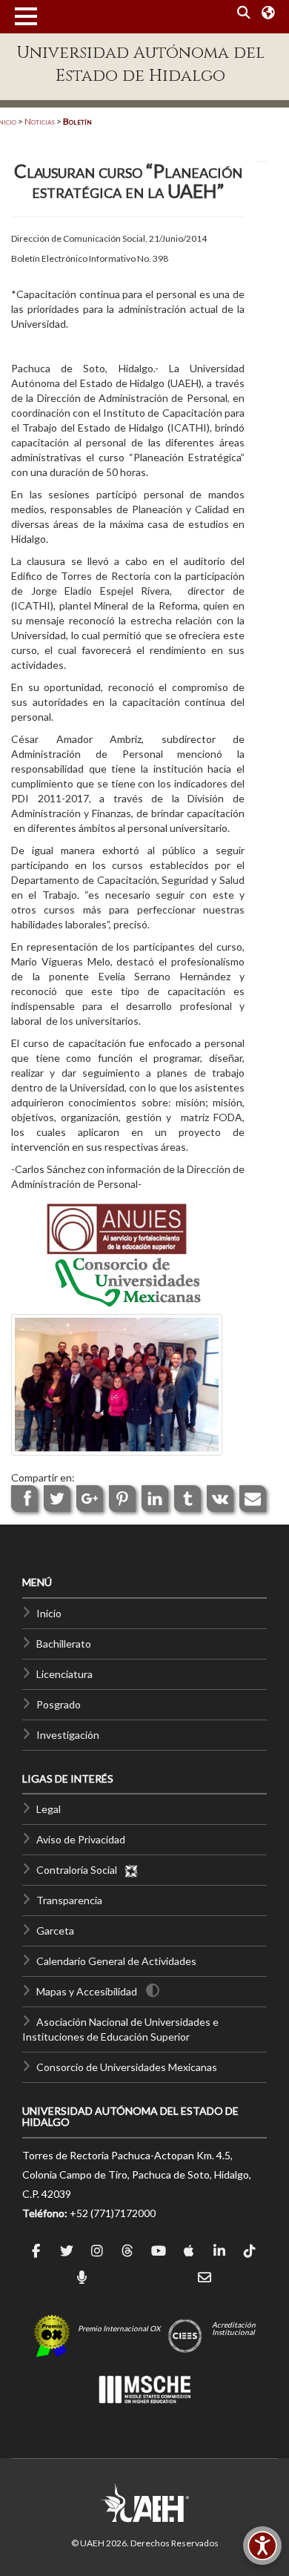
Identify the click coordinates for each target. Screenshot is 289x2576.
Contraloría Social (80, 1870)
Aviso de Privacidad (81, 1839)
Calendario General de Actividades (116, 1961)
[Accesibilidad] (262, 2546)
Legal (49, 1809)
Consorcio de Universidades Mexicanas (127, 2067)
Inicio (49, 1613)
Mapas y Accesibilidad (87, 1991)
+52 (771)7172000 (113, 2213)
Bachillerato (64, 1644)
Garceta (55, 1931)
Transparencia (69, 1900)
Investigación (68, 1735)
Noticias (40, 121)
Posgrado (59, 1704)
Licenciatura (64, 1674)
